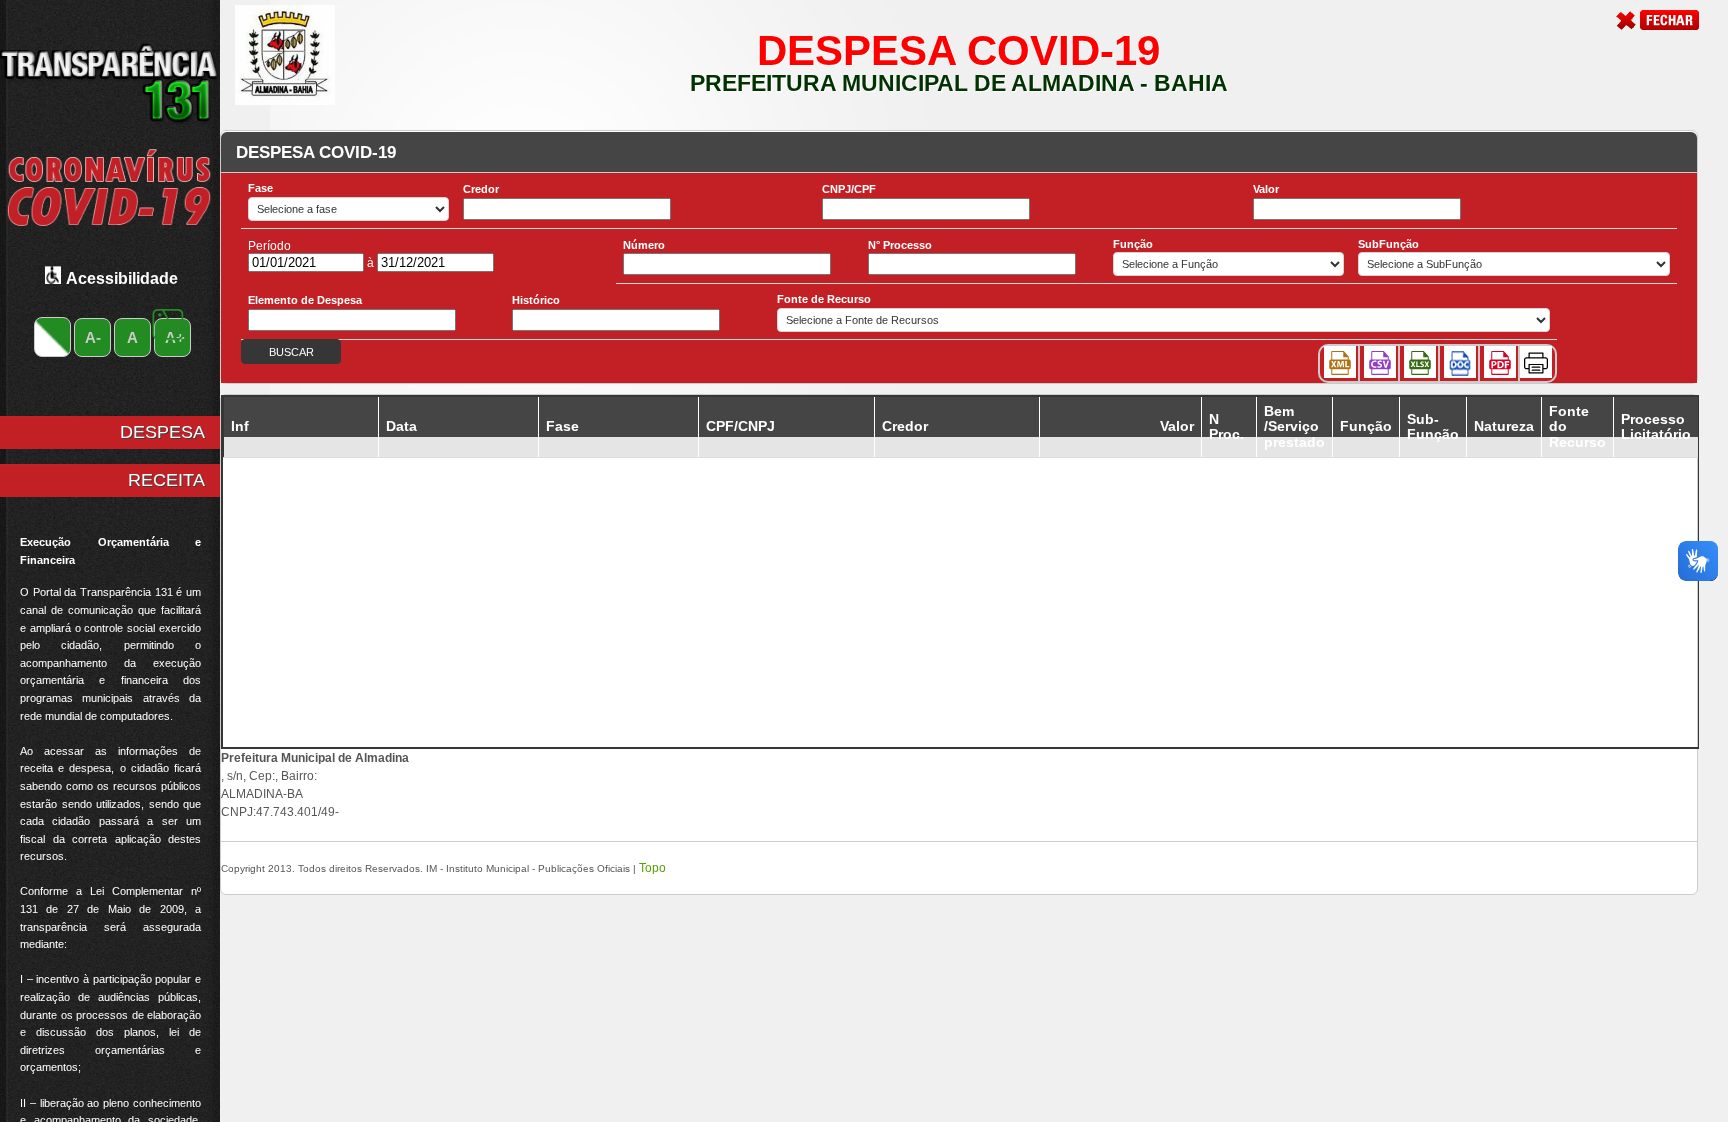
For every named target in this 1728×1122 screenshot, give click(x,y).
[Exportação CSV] (1380, 362)
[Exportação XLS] (1420, 362)
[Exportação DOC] (1460, 362)
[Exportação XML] (1340, 362)
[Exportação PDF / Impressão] (1500, 362)
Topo (652, 868)
